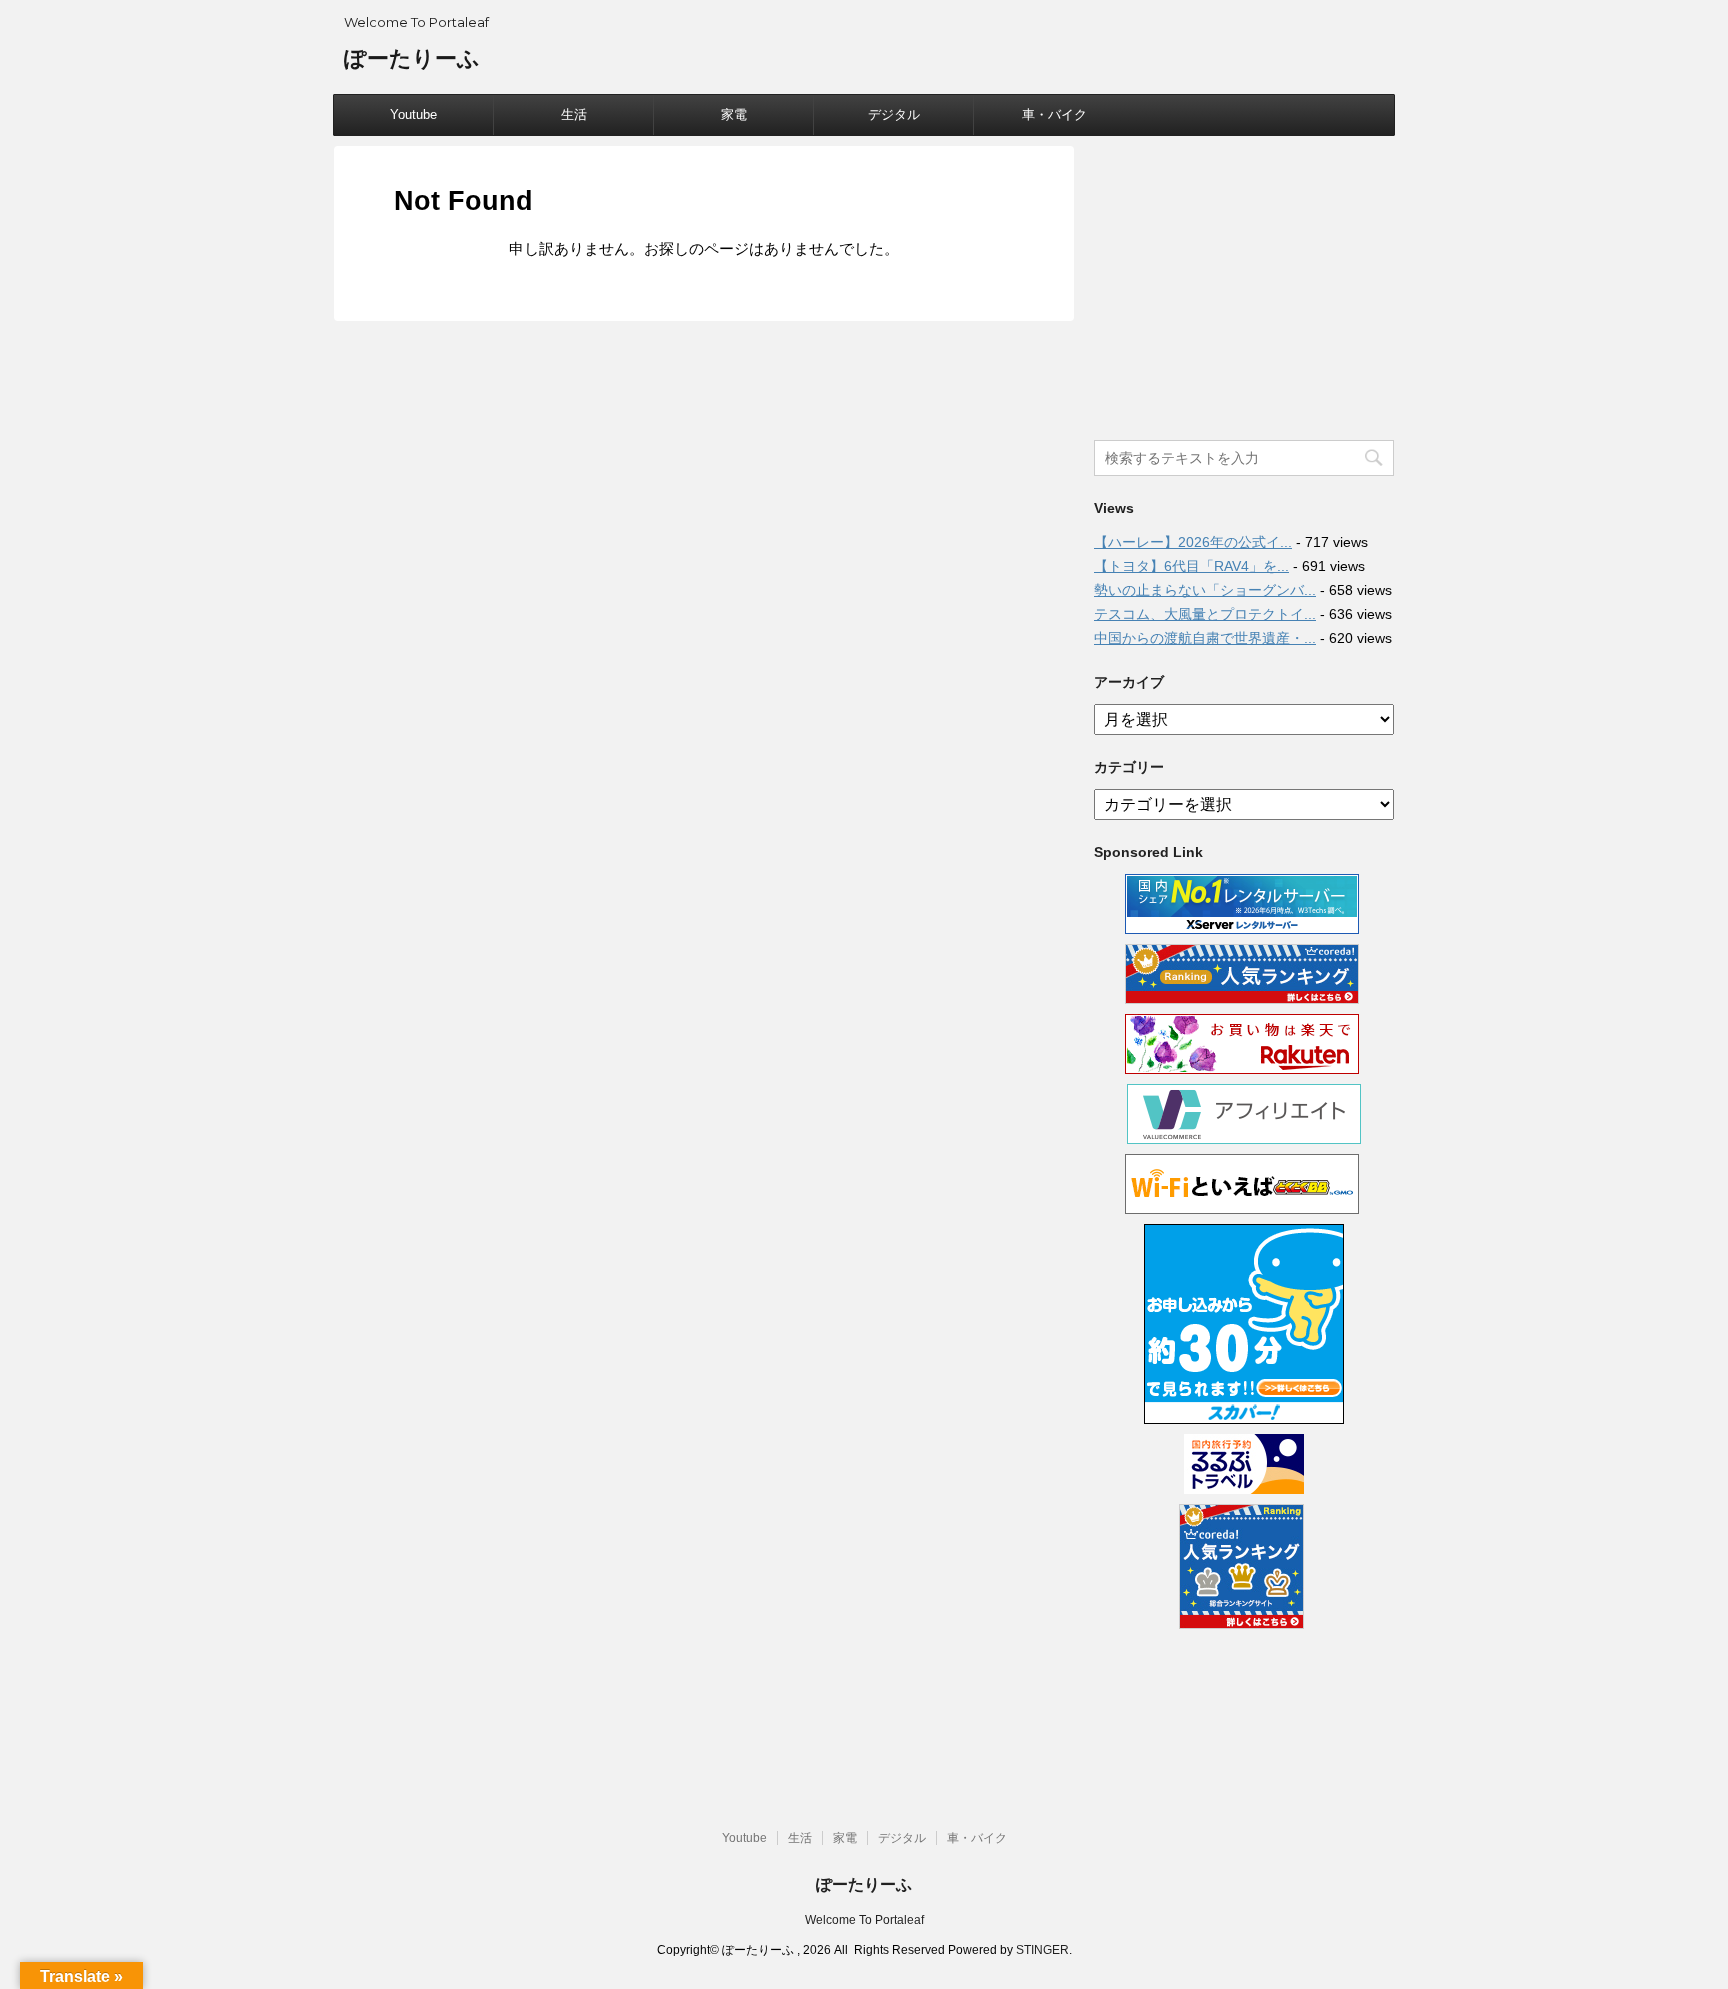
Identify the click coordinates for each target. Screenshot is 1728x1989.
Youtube (413, 114)
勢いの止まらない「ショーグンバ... (1205, 590)
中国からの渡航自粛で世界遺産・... (1205, 638)
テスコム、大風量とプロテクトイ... (1205, 614)
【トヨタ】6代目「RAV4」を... (1191, 566)
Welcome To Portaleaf (864, 1920)
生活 (574, 114)
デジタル (894, 114)
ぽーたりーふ (412, 58)
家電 (734, 114)
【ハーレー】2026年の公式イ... (1193, 542)
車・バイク (1054, 114)
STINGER (1042, 1950)
